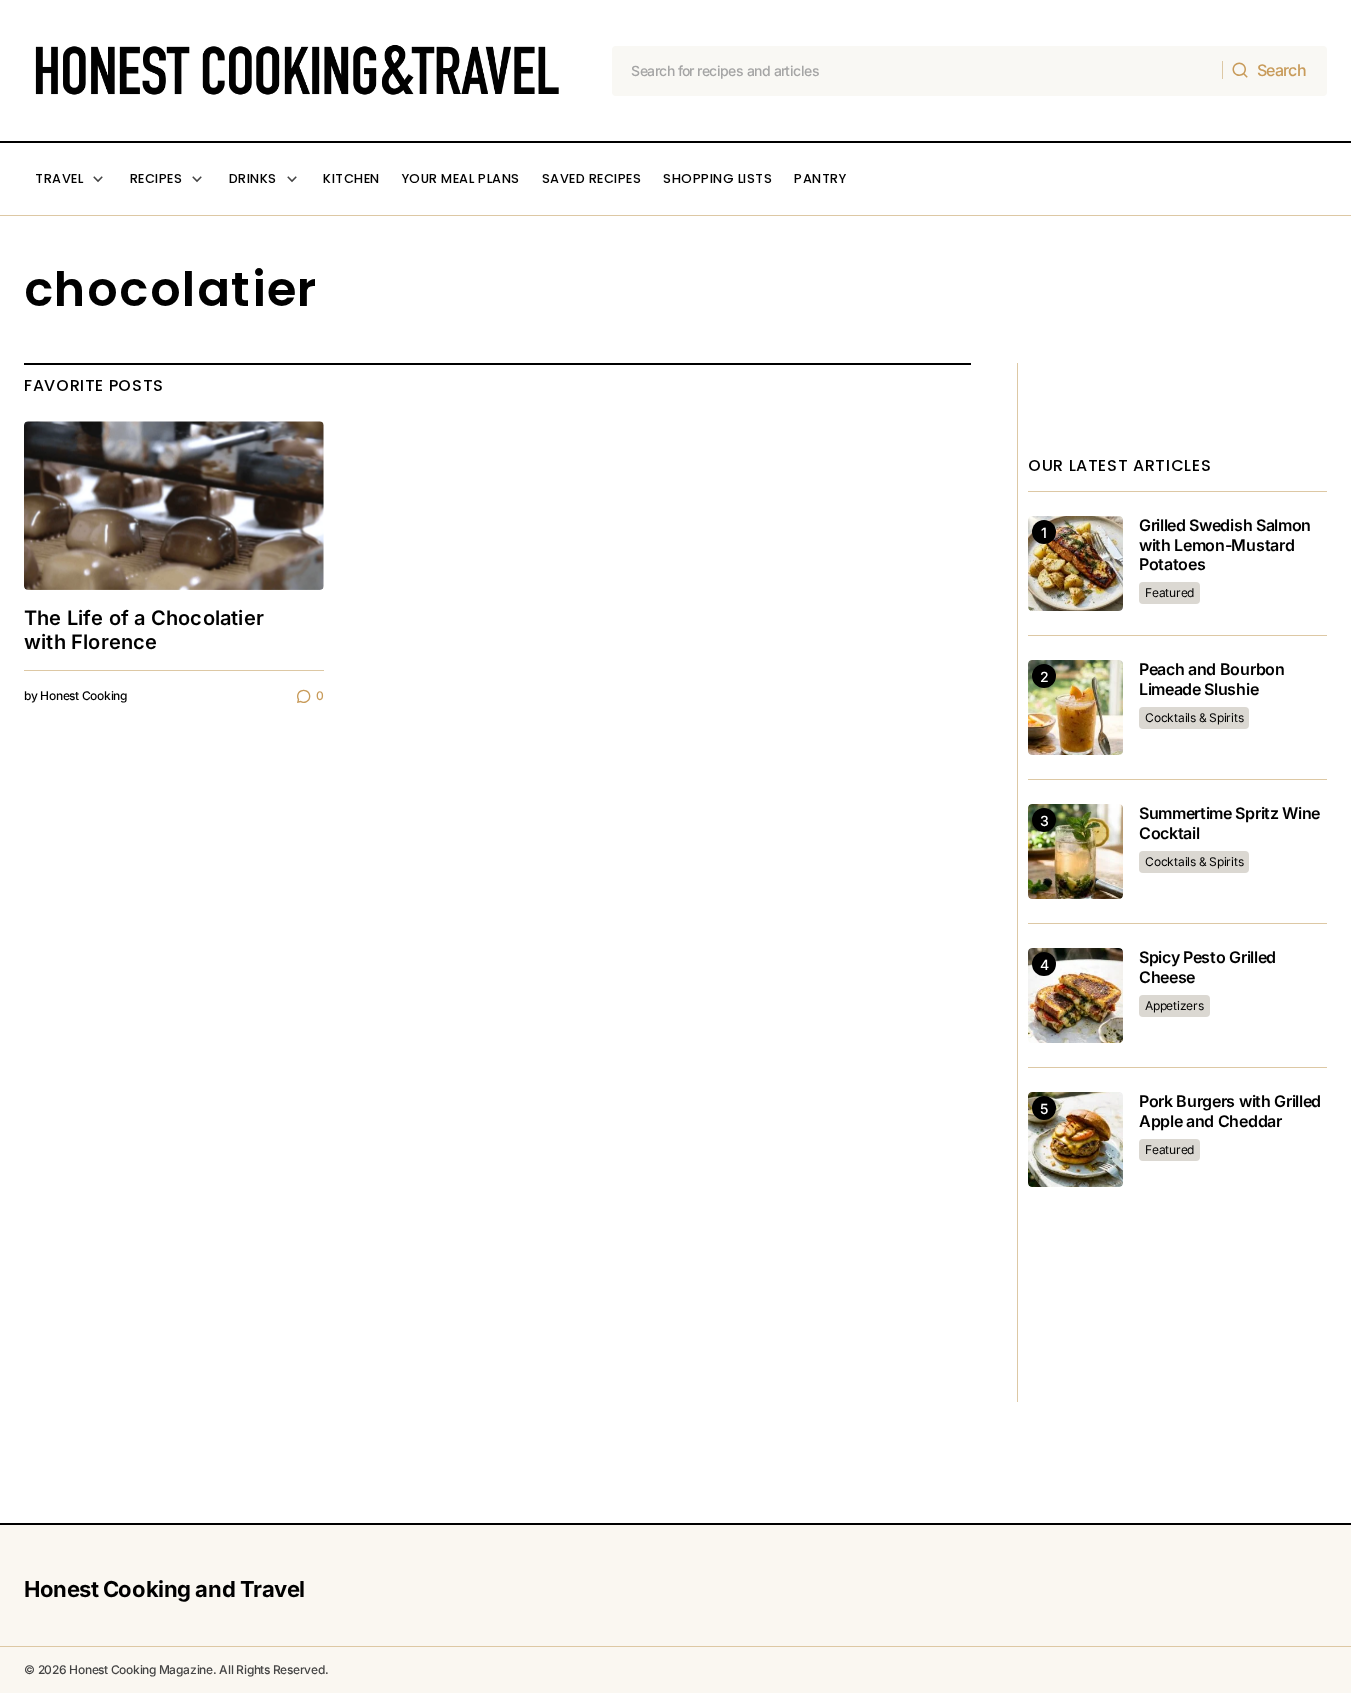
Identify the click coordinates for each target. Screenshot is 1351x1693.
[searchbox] (917, 71)
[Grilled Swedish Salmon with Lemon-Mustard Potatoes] (1075, 563)
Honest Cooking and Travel (164, 1589)
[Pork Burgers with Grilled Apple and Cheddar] (1075, 1139)
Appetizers (1174, 1005)
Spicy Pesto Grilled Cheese (1207, 967)
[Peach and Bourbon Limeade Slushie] (1075, 707)
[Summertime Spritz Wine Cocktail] (1075, 851)
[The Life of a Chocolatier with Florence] (174, 505)
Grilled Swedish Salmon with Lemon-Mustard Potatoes (1225, 544)
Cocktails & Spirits (1194, 717)
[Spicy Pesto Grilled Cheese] (1075, 995)
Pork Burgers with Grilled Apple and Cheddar (1230, 1111)
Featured (1169, 592)
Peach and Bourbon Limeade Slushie (1212, 679)
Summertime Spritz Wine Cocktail (1229, 823)
